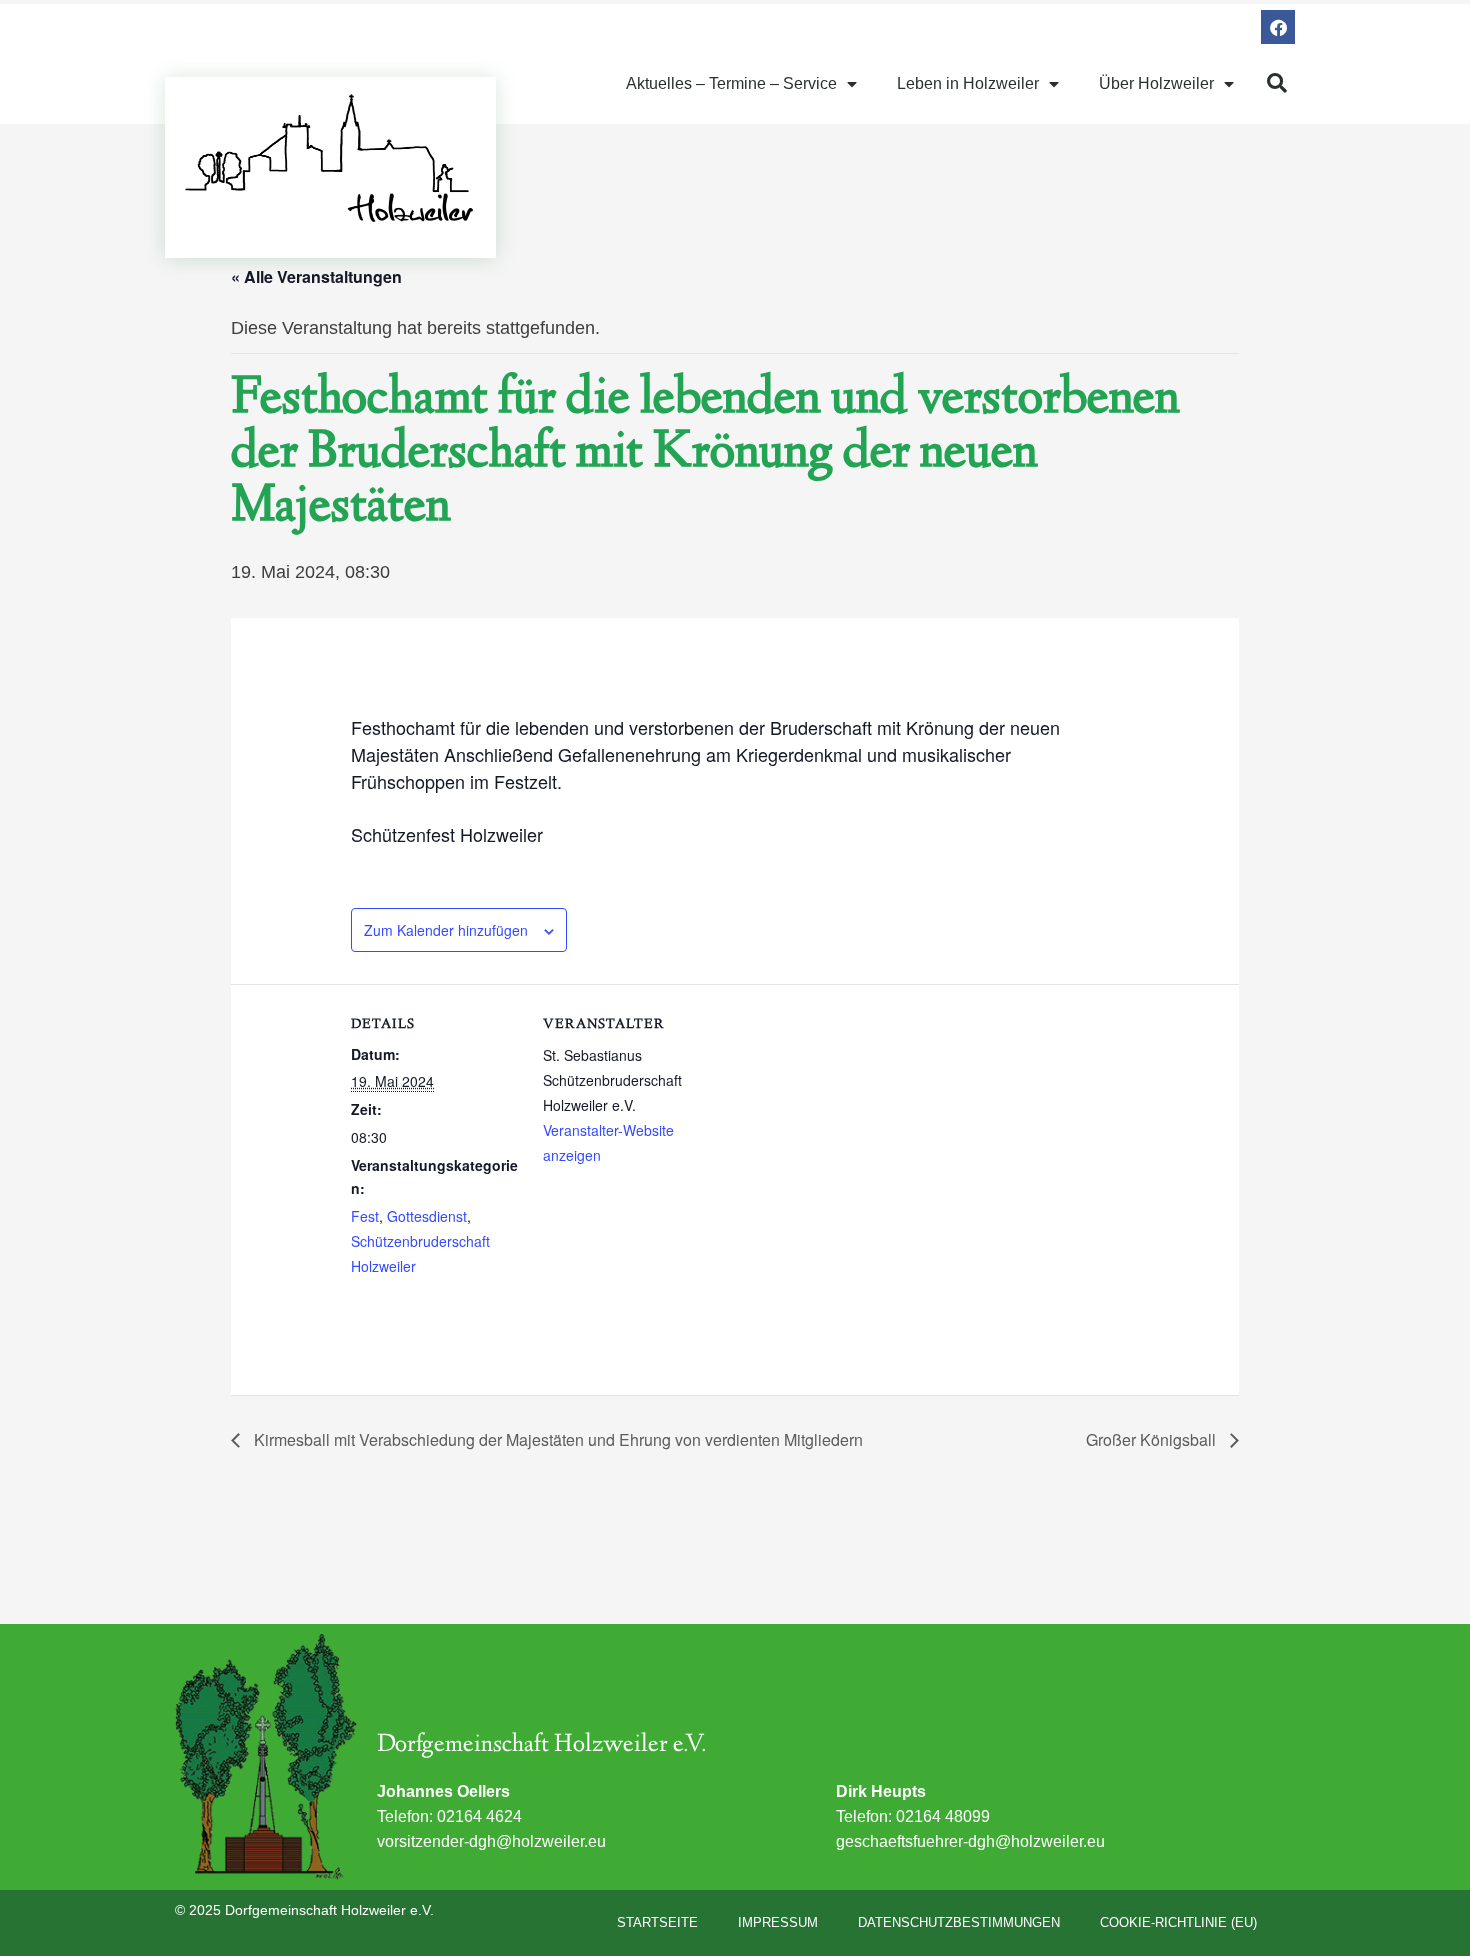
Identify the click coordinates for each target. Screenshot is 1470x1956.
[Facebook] (1278, 27)
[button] (1277, 83)
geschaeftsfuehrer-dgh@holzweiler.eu (970, 1841)
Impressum (778, 1922)
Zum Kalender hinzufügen (446, 930)
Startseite (657, 1922)
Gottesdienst (427, 1216)
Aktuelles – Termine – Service (731, 83)
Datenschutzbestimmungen (959, 1922)
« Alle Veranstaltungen (316, 276)
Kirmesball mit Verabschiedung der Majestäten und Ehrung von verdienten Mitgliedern (556, 1439)
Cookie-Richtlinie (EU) (1178, 1922)
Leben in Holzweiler (968, 83)
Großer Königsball (1153, 1439)
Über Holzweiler (1156, 83)
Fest (365, 1216)
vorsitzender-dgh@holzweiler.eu (491, 1841)
